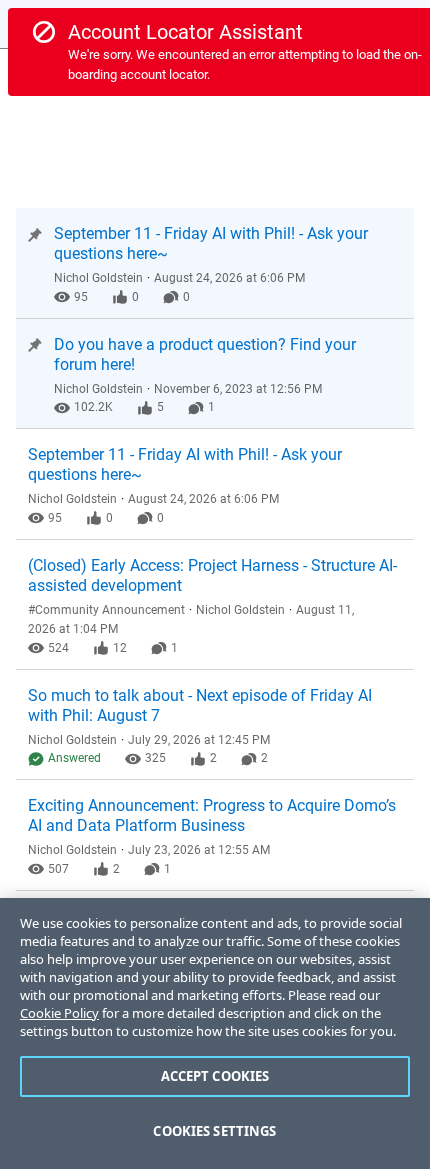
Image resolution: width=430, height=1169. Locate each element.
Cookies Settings (214, 1131)
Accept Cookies (215, 1076)
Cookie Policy (59, 1013)
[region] (215, 1033)
